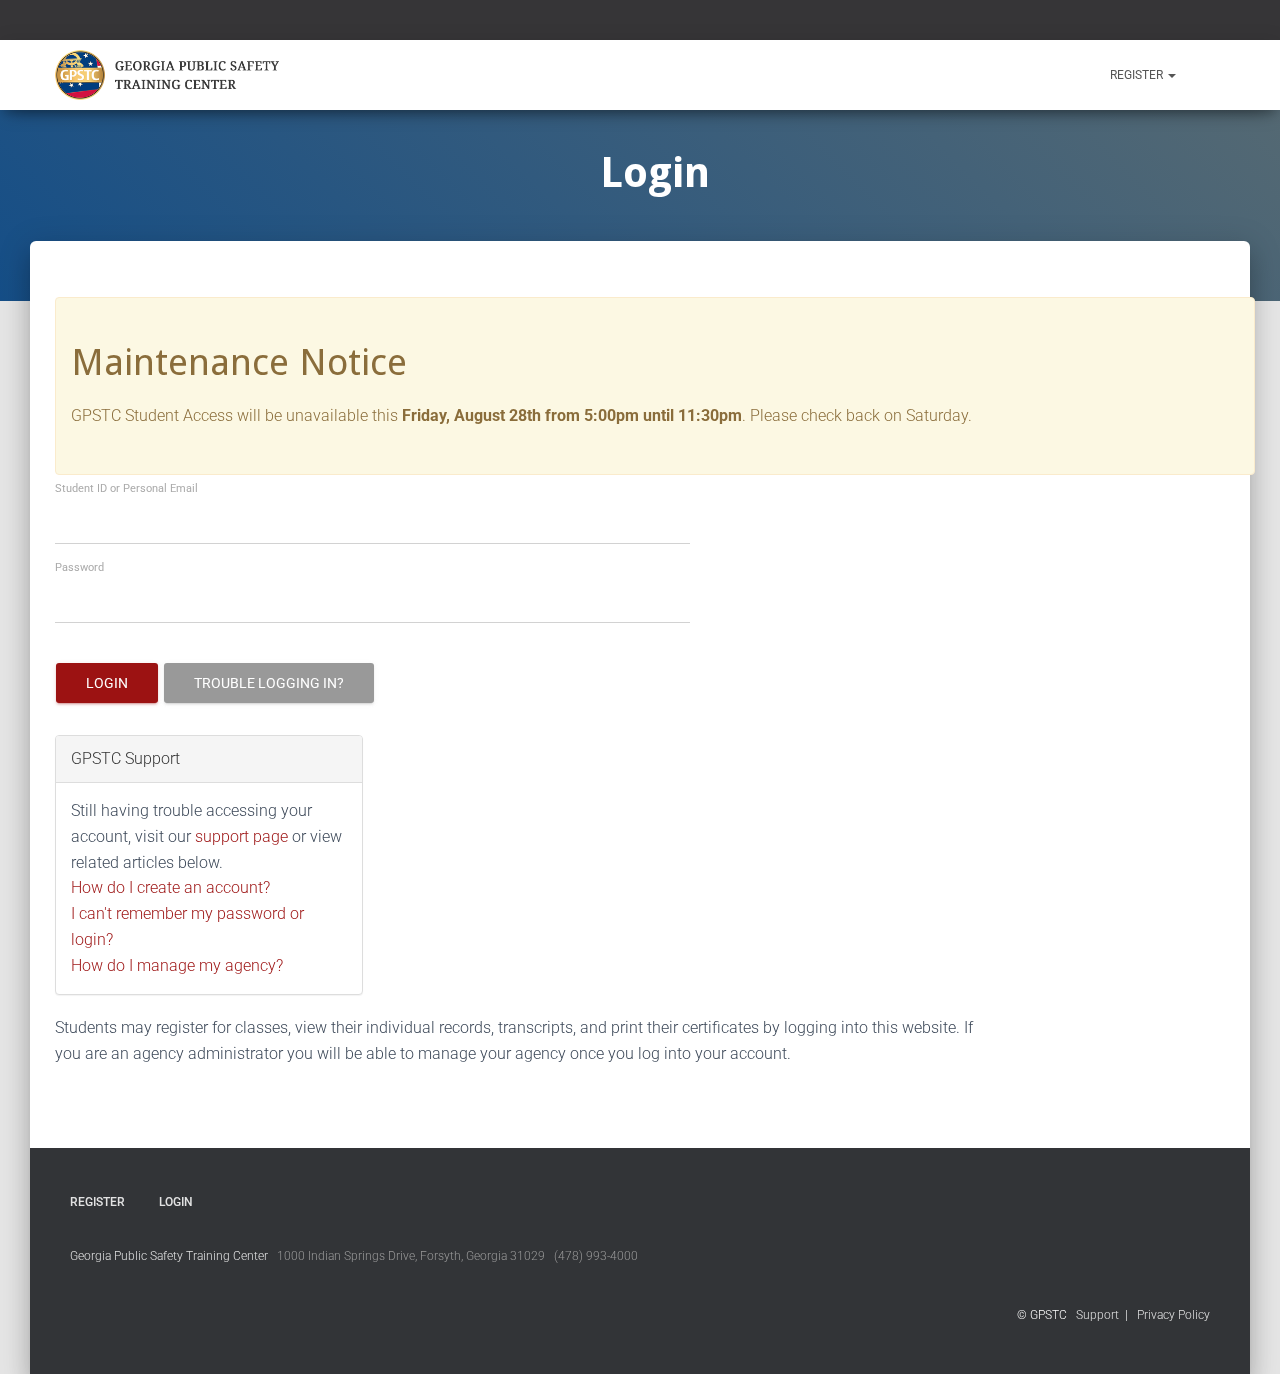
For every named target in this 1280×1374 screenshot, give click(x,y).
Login (107, 683)
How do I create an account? (170, 887)
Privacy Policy (1173, 1315)
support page (241, 836)
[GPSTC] (170, 75)
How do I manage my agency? (177, 965)
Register (1138, 75)
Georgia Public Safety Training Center (169, 1256)
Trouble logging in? (269, 683)
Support (1097, 1315)
